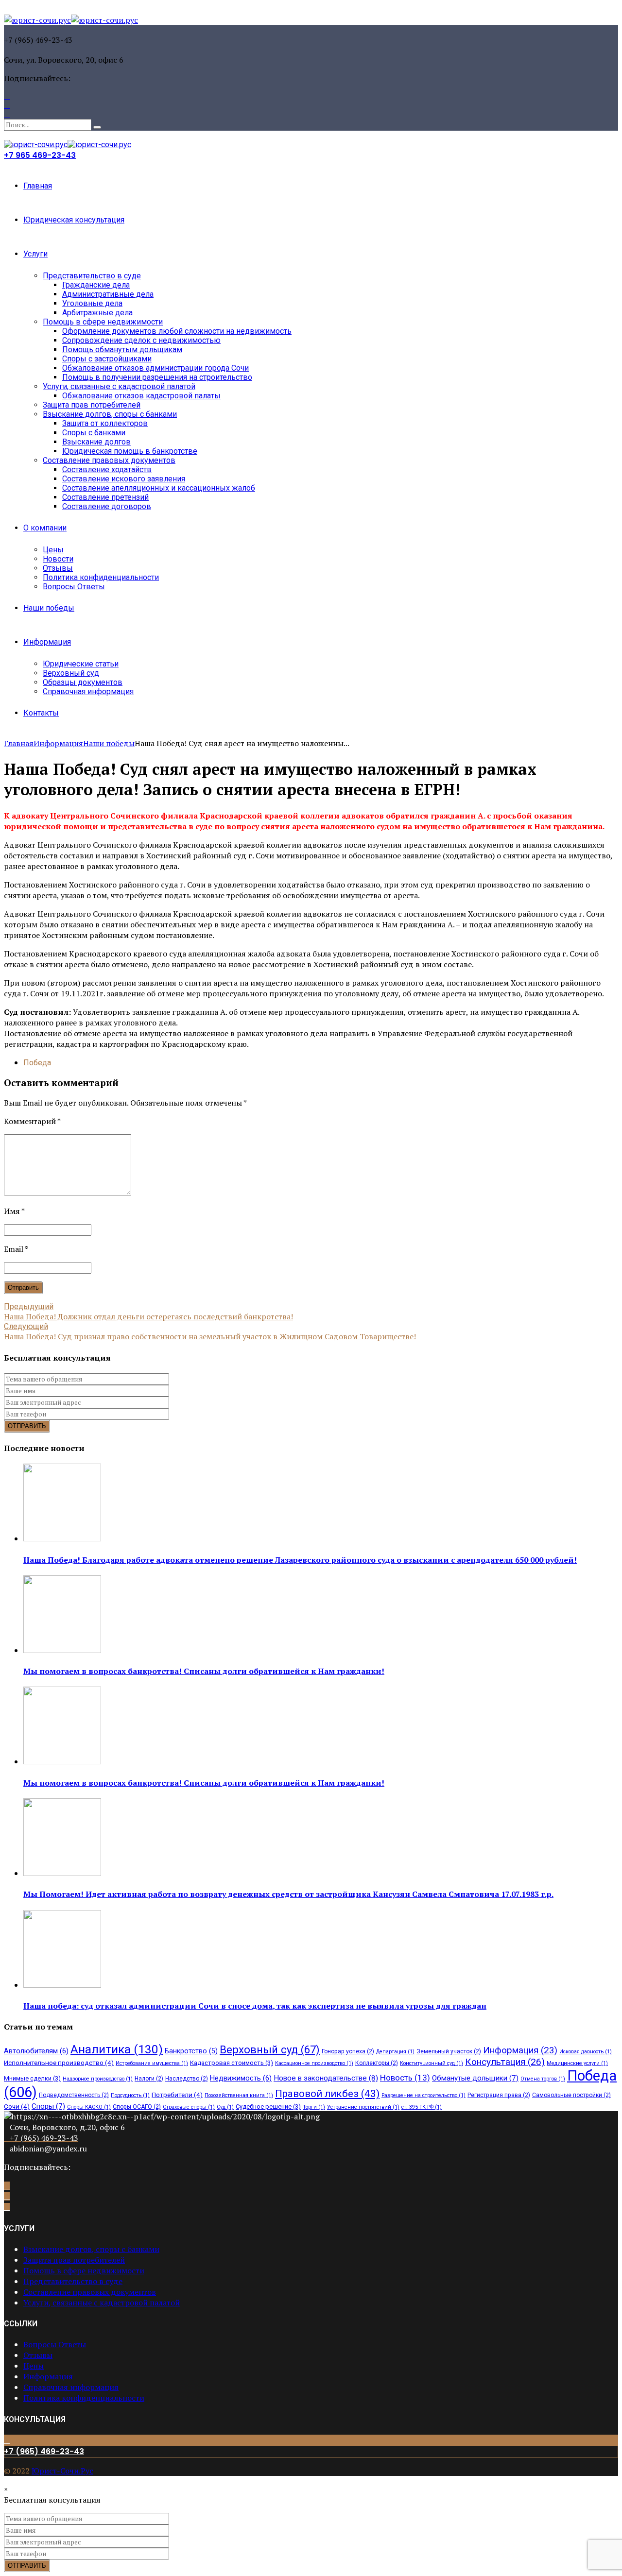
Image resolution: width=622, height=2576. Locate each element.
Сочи (17, 2106)
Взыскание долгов (96, 442)
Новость (405, 2078)
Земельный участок (449, 2051)
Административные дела (108, 294)
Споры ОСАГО (137, 2107)
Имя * (14, 1211)
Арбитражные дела (97, 313)
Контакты (41, 713)
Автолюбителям (36, 2051)
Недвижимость (241, 2078)
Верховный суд (71, 673)
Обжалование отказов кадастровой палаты (141, 396)
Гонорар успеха (348, 2051)
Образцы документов (83, 682)
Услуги (35, 254)
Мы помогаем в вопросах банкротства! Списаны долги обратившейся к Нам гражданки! (204, 1671)
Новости (58, 559)
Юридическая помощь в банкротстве (130, 451)
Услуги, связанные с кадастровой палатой (119, 386)
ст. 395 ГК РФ (422, 2107)
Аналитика (117, 2049)
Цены (53, 550)
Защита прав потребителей (92, 405)
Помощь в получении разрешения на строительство (157, 377)
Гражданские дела (96, 285)
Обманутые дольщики (475, 2078)
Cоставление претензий (105, 497)
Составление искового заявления (124, 479)
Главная (38, 186)
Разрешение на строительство (423, 2095)
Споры (48, 2106)
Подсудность (130, 2095)
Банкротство (191, 2051)
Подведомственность (74, 2095)
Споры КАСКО (89, 2107)
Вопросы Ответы (74, 587)
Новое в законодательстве (326, 2078)
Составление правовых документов (109, 460)
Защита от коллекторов (105, 423)
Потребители (177, 2095)
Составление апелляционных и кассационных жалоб (159, 488)
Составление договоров (107, 506)
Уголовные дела (92, 303)
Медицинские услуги (577, 2063)
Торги (314, 2107)
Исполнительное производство (59, 2063)
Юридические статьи (81, 664)
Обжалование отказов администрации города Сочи (155, 368)
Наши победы (49, 608)
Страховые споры (189, 2107)
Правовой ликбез (327, 2094)
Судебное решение (268, 2107)
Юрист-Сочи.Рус (62, 2471)
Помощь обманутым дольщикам (122, 350)
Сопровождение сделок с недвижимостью (141, 340)
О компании (45, 528)
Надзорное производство (98, 2079)
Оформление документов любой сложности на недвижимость (177, 331)
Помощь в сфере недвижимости (103, 322)
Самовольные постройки (571, 2095)
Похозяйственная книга (239, 2095)
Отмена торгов (543, 2079)
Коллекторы (377, 2063)
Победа (37, 1063)
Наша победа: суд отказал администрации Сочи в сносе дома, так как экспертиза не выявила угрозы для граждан (255, 2006)
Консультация (505, 2062)
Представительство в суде (92, 276)
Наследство (187, 2079)
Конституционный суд (432, 2063)
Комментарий (32, 1121)
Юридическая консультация (74, 220)
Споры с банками (94, 433)
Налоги (149, 2079)
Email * (16, 1249)
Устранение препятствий (363, 2107)
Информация (47, 642)
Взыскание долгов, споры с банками (110, 414)
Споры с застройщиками (107, 359)
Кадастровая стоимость (232, 2063)
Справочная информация (88, 691)
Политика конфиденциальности (101, 577)
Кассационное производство (314, 2063)
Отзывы (58, 568)
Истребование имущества (152, 2063)
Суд (225, 2107)
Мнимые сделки (32, 2078)
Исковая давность (586, 2052)
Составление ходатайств (107, 469)
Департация (395, 2052)
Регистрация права (499, 2095)
